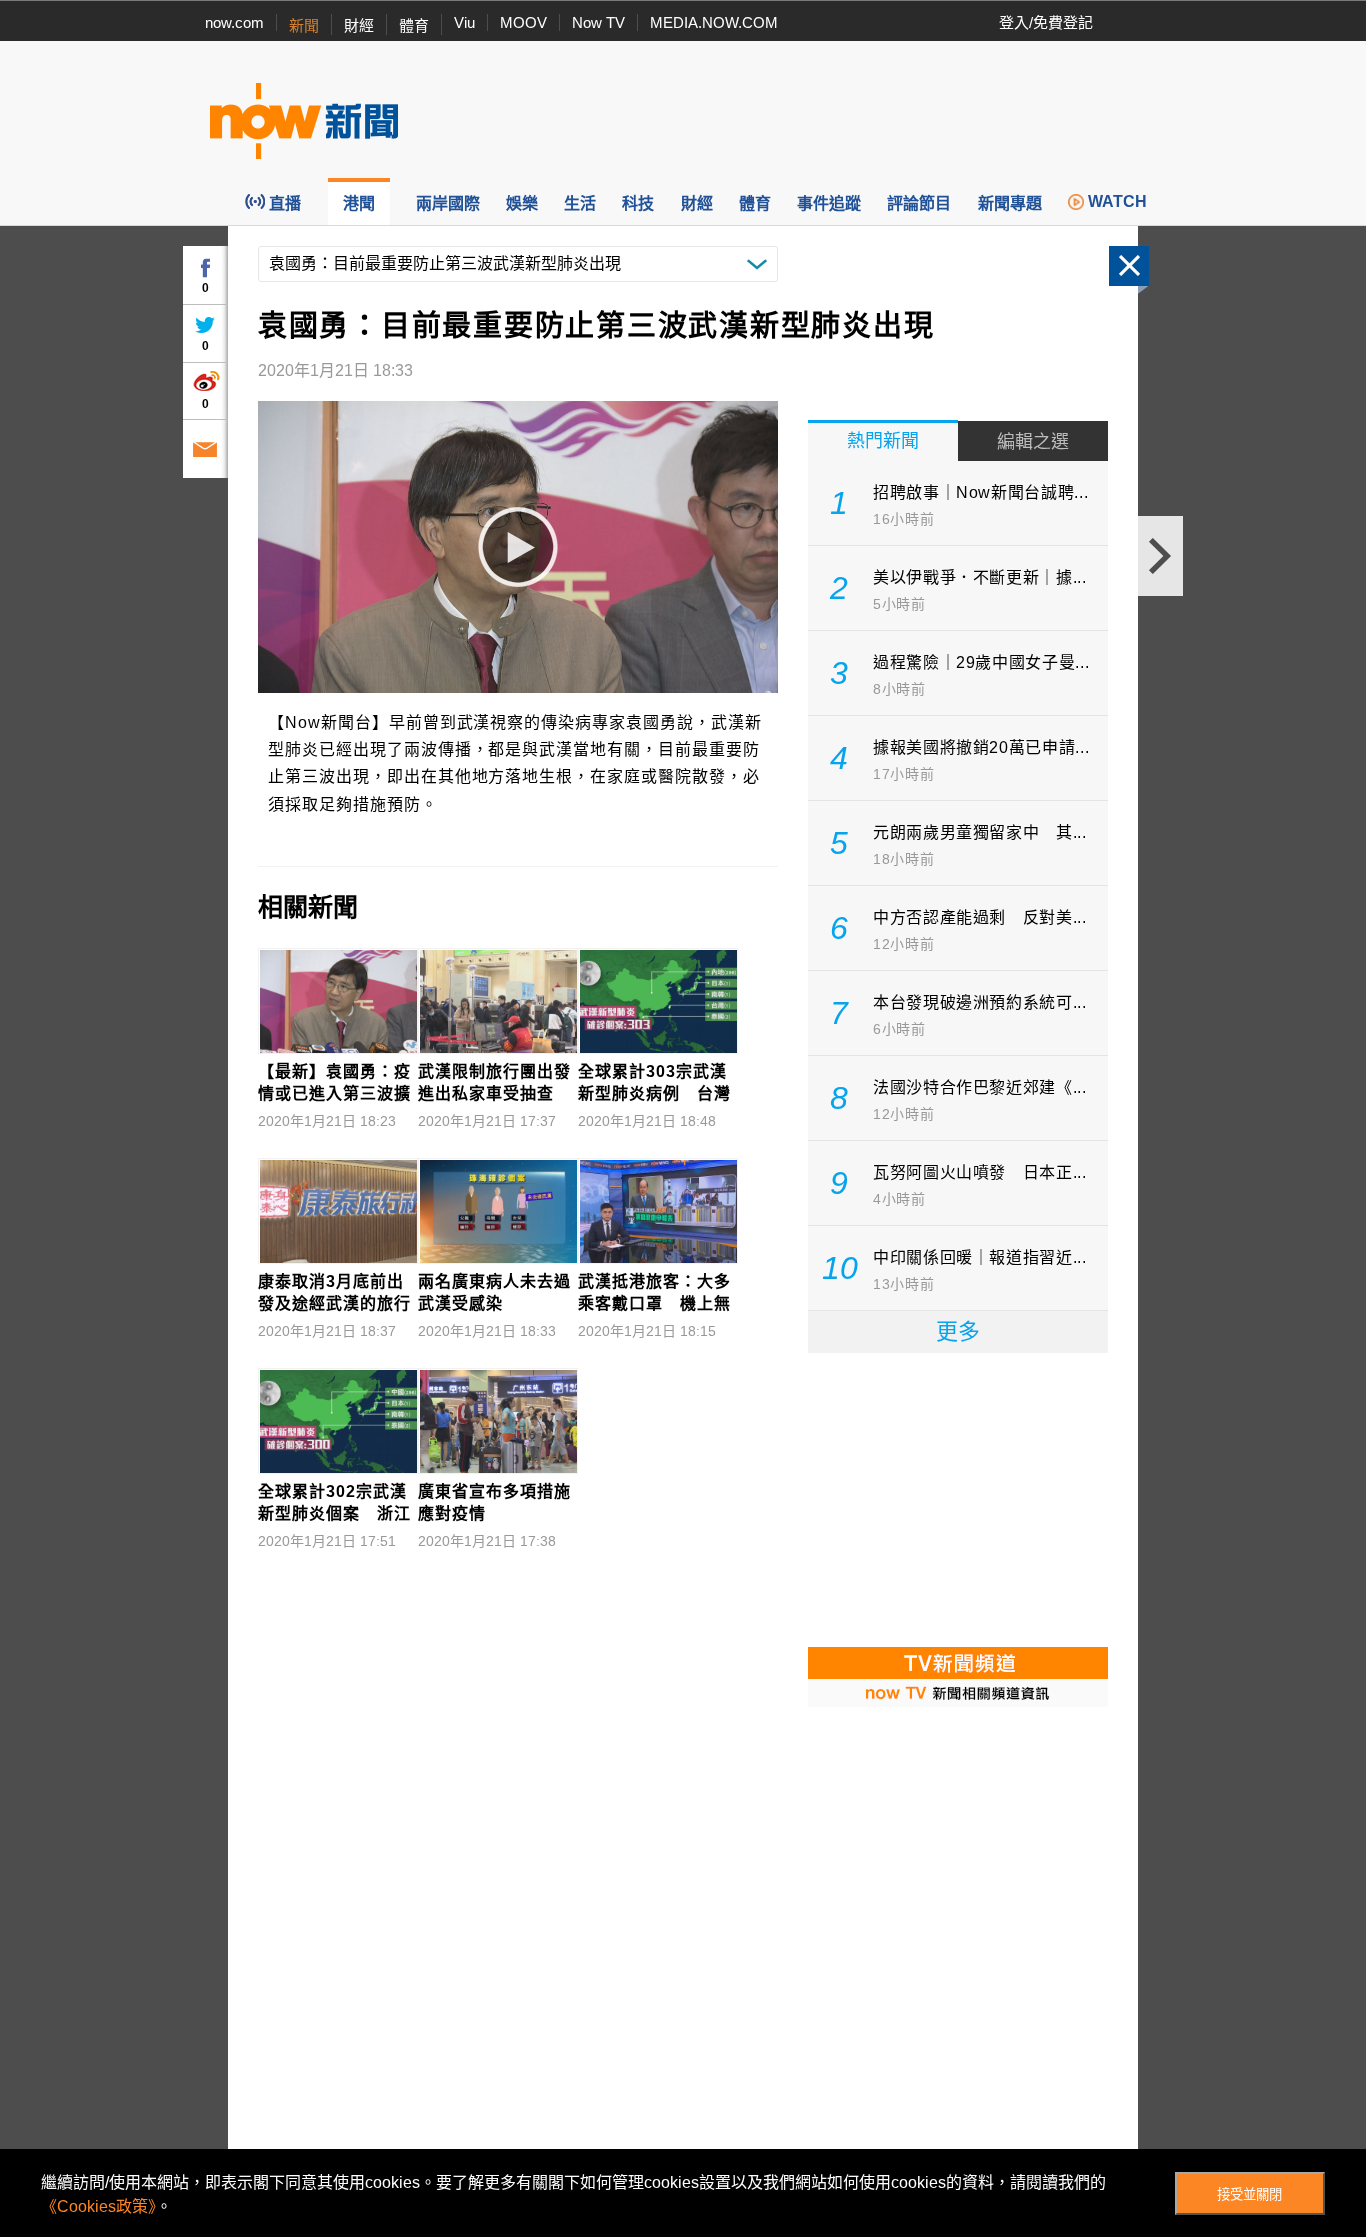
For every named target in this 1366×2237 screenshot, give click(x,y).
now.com (234, 22)
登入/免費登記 (1046, 22)
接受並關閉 (1249, 2194)
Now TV (598, 22)
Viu (464, 22)
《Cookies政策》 (98, 2206)
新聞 (304, 25)
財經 (359, 25)
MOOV (523, 22)
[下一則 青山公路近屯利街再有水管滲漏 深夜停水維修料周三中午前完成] (1160, 556)
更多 (958, 1331)
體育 (414, 25)
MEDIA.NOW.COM (714, 22)
